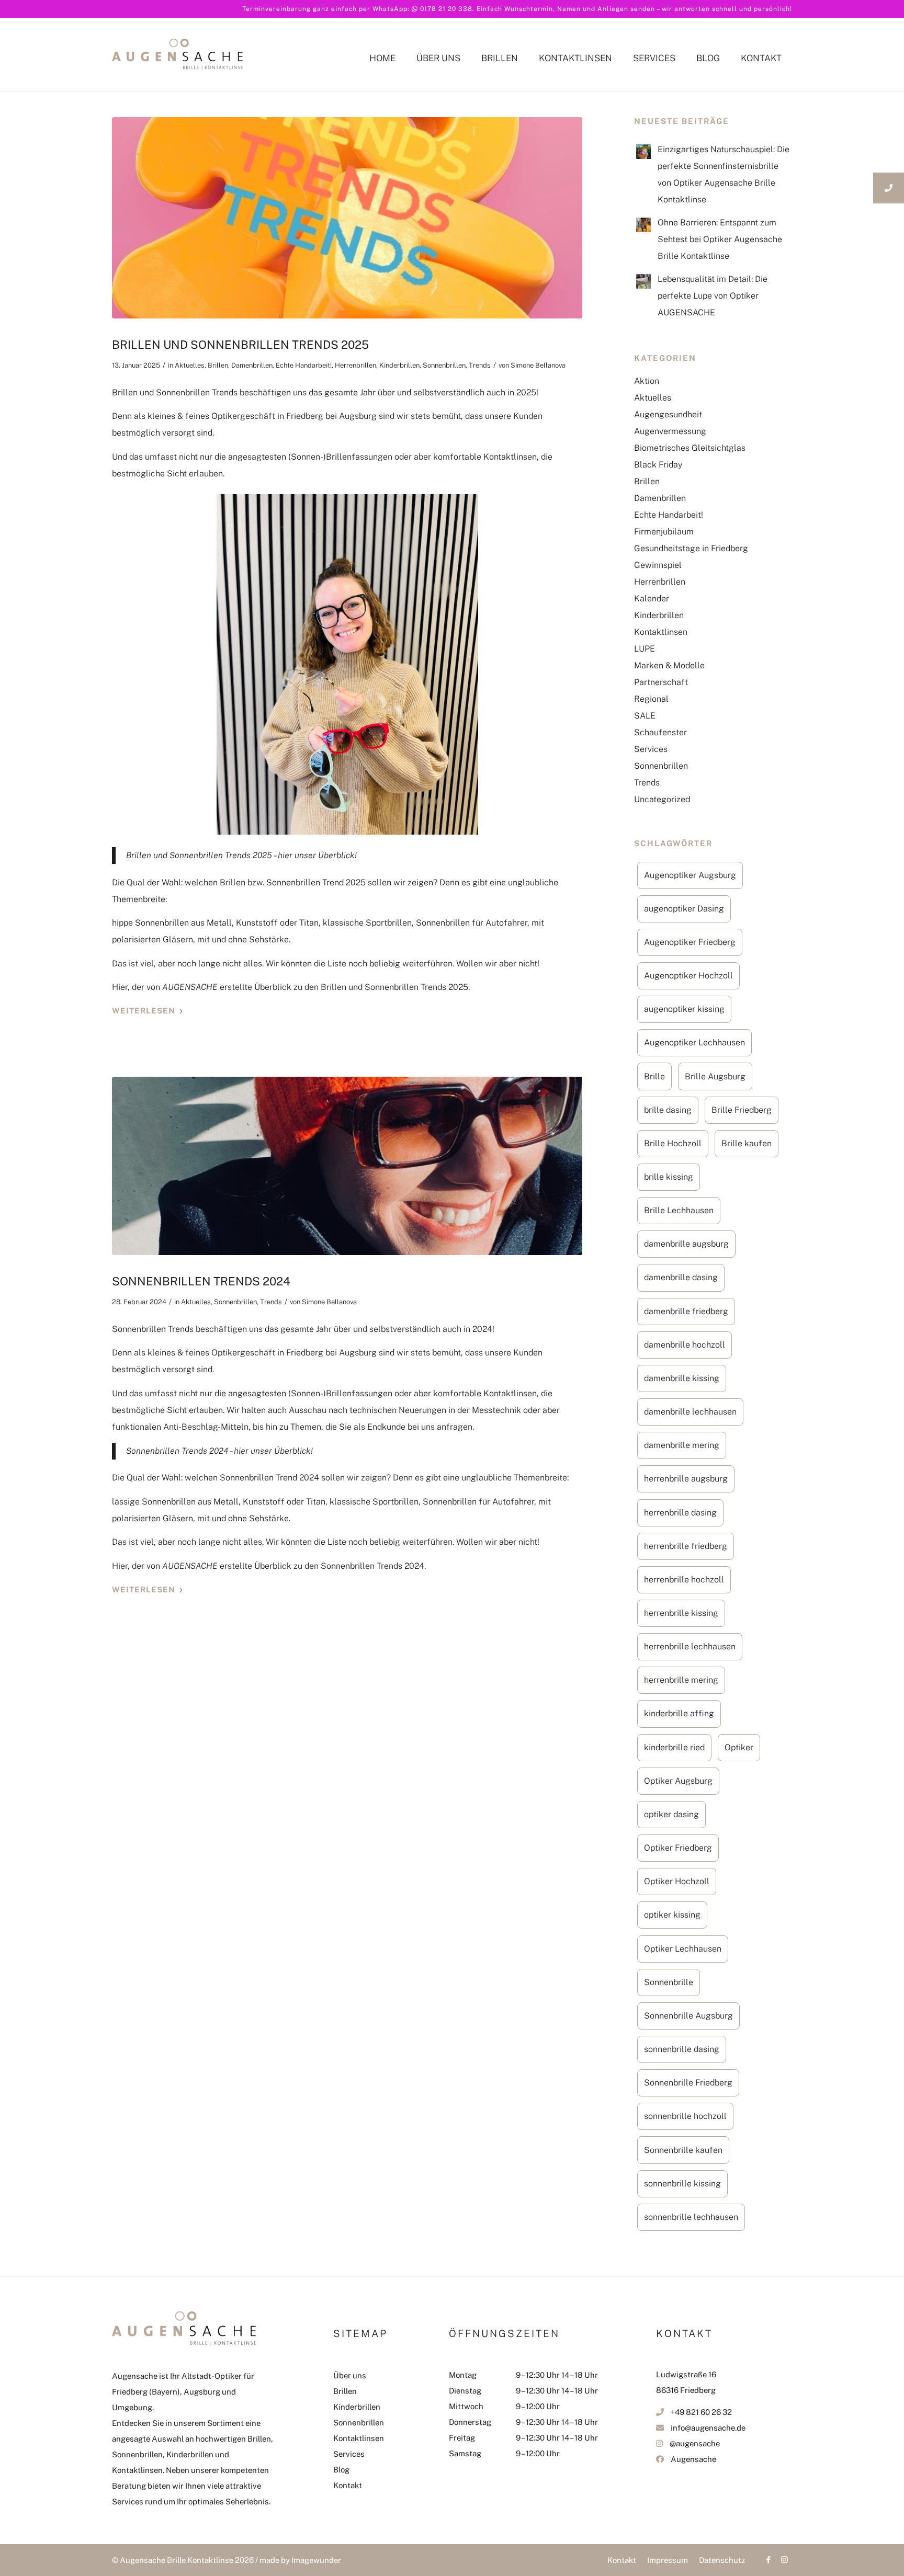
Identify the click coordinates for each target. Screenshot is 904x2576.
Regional (651, 699)
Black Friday (658, 465)
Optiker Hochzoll (677, 1881)
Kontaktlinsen (661, 632)
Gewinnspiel (658, 565)
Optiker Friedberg (678, 1848)
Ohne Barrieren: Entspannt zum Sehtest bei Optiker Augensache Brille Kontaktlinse (720, 239)
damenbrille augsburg (686, 1244)
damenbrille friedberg (686, 1311)
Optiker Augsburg (678, 1781)
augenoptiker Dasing (684, 909)
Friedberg (305, 416)
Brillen (218, 365)
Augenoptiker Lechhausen (694, 1042)
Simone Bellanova (538, 365)
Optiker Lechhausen (683, 1949)
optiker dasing (671, 1814)
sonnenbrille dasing (682, 2049)
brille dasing (668, 1110)
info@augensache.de (708, 2428)
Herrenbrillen (355, 365)
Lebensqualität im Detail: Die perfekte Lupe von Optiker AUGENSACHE (713, 296)
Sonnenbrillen (444, 365)
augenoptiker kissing (684, 1009)
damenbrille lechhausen (690, 1412)
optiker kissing (672, 1915)
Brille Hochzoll (673, 1143)
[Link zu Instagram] (784, 2560)
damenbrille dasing (681, 1277)
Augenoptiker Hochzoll (688, 976)
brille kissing (669, 1177)
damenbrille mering (682, 1445)
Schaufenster (660, 732)
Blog (341, 2470)
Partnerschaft (661, 682)
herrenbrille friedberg (686, 1546)
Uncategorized (662, 799)
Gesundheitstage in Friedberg (691, 548)
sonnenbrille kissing (682, 2184)
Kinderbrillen (399, 365)
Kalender (652, 599)
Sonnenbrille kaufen (683, 2150)
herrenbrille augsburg (686, 1479)
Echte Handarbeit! (304, 365)
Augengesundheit (668, 414)
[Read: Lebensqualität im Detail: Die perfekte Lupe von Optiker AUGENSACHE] (643, 281)
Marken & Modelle (669, 665)
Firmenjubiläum (664, 532)
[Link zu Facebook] (769, 2560)
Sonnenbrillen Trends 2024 (201, 1281)
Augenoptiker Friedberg (690, 942)
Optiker (739, 1747)
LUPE (645, 649)
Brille (654, 1076)
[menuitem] (382, 73)
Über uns (350, 2375)
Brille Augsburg (715, 1076)
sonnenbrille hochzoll (685, 2116)
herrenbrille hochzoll (684, 1580)
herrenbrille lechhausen (690, 1646)
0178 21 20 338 (446, 9)
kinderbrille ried (674, 1747)
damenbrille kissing (682, 1378)
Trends (480, 365)
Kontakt (348, 2485)
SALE (645, 716)
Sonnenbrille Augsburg (688, 2016)
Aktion (647, 381)
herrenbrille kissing (681, 1613)
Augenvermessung (670, 431)
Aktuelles (190, 365)
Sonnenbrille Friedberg (688, 2083)
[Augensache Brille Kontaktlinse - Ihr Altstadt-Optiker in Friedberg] (177, 75)
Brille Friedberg (742, 1110)
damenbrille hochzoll (685, 1345)
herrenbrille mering (681, 1680)
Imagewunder (316, 2560)
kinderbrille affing (679, 1713)
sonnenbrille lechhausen (691, 2217)
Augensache (693, 2459)
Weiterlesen (144, 1011)
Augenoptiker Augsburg (690, 875)
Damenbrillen (252, 365)
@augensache (695, 2443)
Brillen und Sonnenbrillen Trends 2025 (240, 345)
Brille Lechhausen (679, 1210)
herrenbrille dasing (680, 1513)
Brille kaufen (747, 1143)
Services (651, 749)
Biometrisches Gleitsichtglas (690, 448)
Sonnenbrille (669, 1982)
